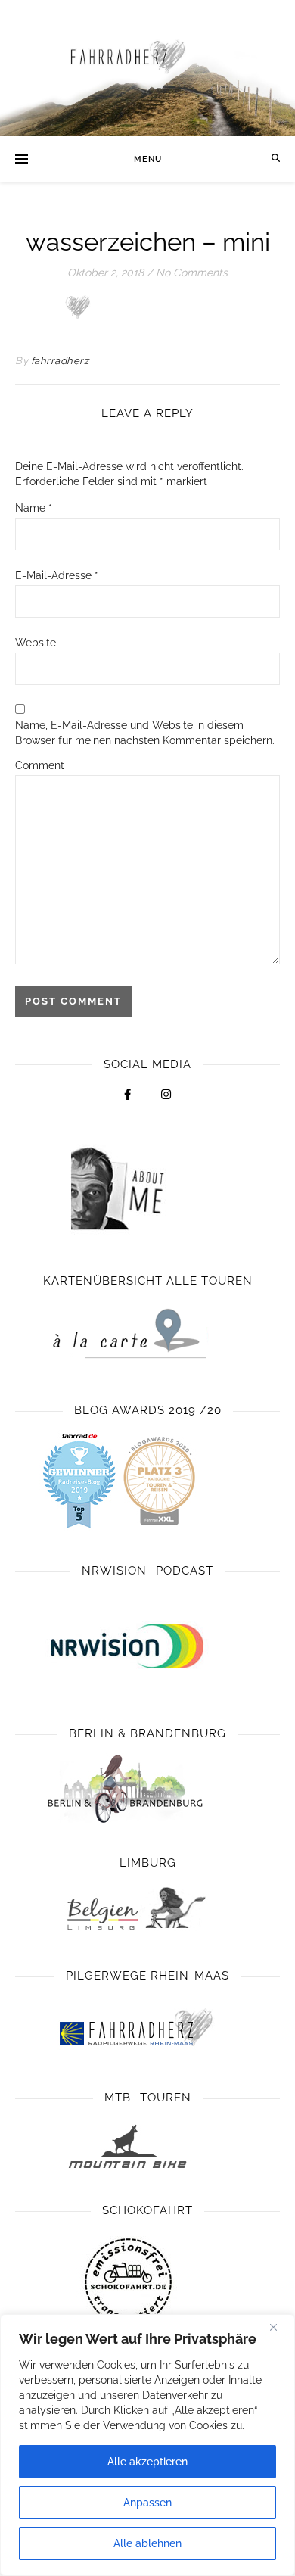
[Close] (279, 2327)
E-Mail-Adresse (57, 575)
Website (36, 643)
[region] (147, 2445)
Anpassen (147, 2503)
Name (34, 508)
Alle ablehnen (147, 2543)
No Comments (192, 273)
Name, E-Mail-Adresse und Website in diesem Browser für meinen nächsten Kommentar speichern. (145, 733)
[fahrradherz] (147, 68)
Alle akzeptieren (147, 2462)
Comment (40, 765)
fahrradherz (60, 361)
